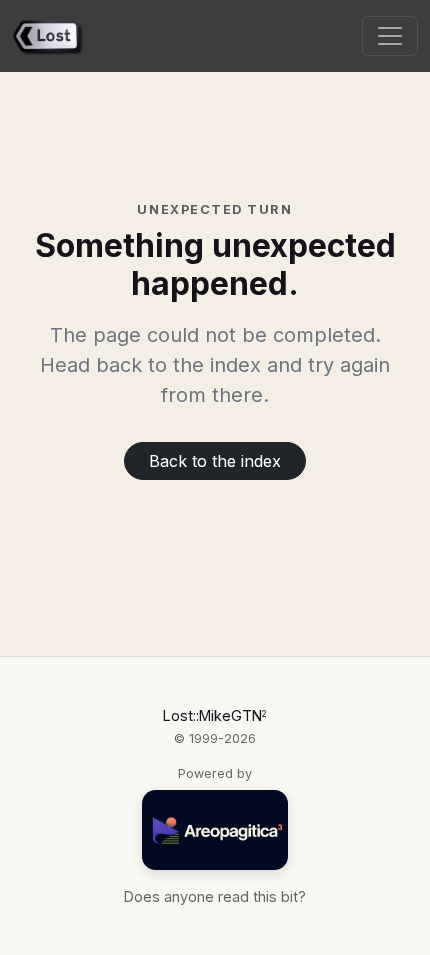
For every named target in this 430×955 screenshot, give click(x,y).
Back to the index (215, 461)
